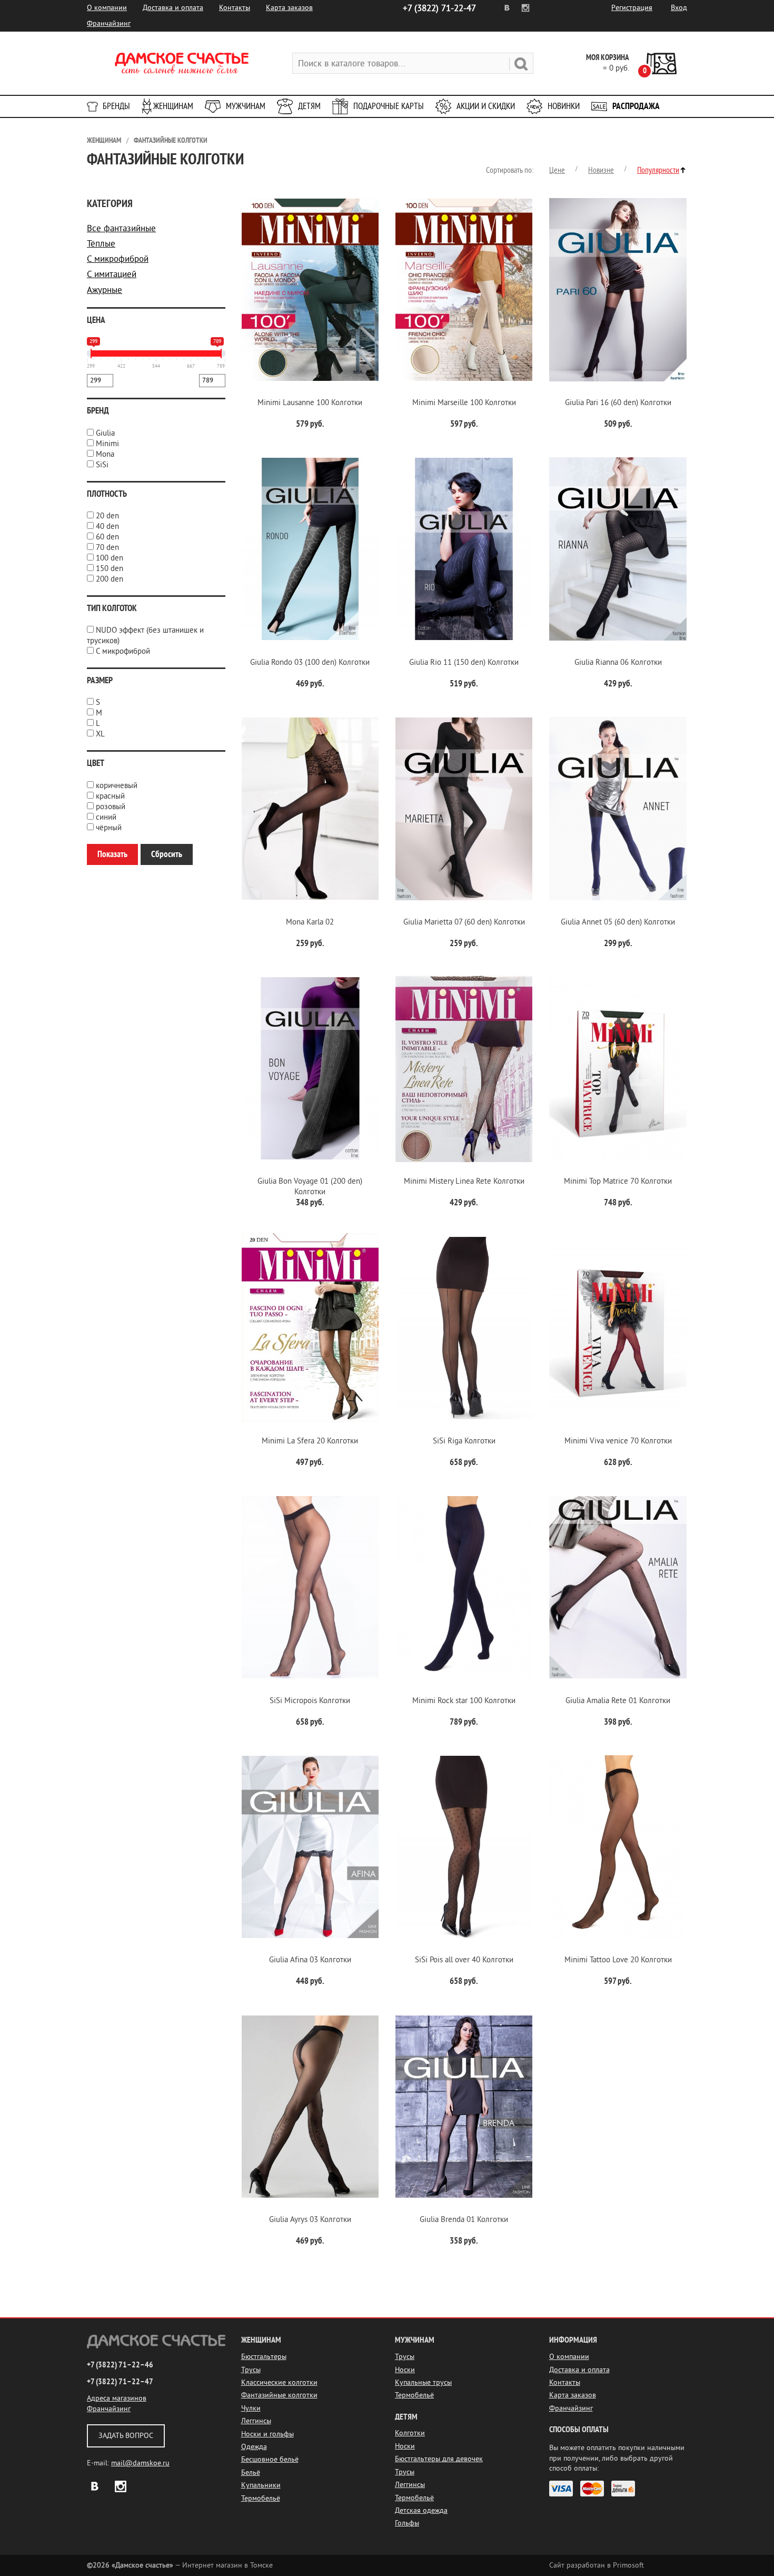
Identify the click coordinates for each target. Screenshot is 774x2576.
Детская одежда (421, 2510)
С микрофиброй (118, 259)
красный (110, 796)
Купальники (261, 2485)
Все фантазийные (121, 228)
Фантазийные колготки (171, 140)
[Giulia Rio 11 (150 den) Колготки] (464, 549)
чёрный (109, 828)
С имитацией (112, 274)
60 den (107, 537)
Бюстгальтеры (264, 2357)
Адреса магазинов (117, 2398)
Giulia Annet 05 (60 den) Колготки (618, 922)
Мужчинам (246, 106)
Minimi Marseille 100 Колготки (464, 403)
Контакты (235, 8)
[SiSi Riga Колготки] (464, 1328)
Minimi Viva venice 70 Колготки (618, 1441)
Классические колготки (279, 2382)
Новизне (601, 170)
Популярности (658, 170)
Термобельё (261, 2498)
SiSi (102, 465)
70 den (107, 548)
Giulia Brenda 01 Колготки (464, 2220)
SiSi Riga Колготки (464, 1441)
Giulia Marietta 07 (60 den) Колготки (464, 922)
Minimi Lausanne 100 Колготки (310, 403)
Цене (557, 170)
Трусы (251, 2370)
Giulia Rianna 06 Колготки (618, 662)
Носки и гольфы (267, 2434)
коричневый (117, 786)
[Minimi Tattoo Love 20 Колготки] (618, 1847)
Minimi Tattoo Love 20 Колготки (618, 1960)
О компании (107, 8)
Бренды (116, 106)
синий (106, 817)
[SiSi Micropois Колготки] (310, 1587)
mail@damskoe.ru (140, 2463)
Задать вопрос (126, 2436)
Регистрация (632, 8)
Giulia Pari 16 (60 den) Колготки (618, 403)
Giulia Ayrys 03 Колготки (310, 2220)
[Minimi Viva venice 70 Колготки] (618, 1328)
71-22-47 (439, 8)
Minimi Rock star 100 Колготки (464, 1701)
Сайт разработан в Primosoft (597, 2565)
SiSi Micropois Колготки (310, 1701)
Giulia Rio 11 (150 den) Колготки (464, 662)
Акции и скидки (486, 106)
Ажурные (105, 290)
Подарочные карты (389, 106)
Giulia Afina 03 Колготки (310, 1960)
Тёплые (101, 244)
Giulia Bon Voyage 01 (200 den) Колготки (310, 1187)
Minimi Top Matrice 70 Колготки (618, 1181)
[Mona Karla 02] (310, 809)
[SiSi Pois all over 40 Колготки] (464, 1847)
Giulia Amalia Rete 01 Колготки (618, 1701)
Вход (679, 8)
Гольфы (407, 2523)
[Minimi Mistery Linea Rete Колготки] (464, 1069)
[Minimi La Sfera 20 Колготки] (310, 1328)
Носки (405, 2370)
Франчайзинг (109, 23)
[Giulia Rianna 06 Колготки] (618, 549)
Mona (105, 454)
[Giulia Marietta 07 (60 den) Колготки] (464, 809)
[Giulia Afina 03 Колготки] (310, 1847)
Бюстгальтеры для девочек (439, 2459)
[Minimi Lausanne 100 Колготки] (310, 289)
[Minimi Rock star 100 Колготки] (464, 1587)
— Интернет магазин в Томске (180, 2565)
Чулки (251, 2408)
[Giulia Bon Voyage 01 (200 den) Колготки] (310, 1069)
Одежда (254, 2447)
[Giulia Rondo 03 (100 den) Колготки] (310, 549)
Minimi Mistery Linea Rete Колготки (464, 1181)
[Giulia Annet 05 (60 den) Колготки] (618, 809)
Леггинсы (256, 2421)
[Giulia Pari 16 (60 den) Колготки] (618, 289)
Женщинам (173, 106)
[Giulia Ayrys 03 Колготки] (310, 2106)
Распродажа (636, 106)
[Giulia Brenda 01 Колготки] (464, 2106)
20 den (107, 516)
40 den (107, 527)
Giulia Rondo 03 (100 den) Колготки (310, 662)
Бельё (251, 2472)
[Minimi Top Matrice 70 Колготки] (618, 1069)
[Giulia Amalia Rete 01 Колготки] (618, 1587)
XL (100, 734)
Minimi (107, 444)
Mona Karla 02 (310, 922)
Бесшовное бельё (270, 2459)
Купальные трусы (423, 2382)
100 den (110, 558)
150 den (110, 569)
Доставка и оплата (173, 8)
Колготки (410, 2433)
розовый (111, 807)
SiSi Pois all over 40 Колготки (464, 1960)
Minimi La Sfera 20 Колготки (310, 1441)
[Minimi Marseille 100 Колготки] (464, 289)
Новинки (564, 106)
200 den (110, 579)
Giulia (105, 433)
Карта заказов (289, 8)
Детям (309, 106)
